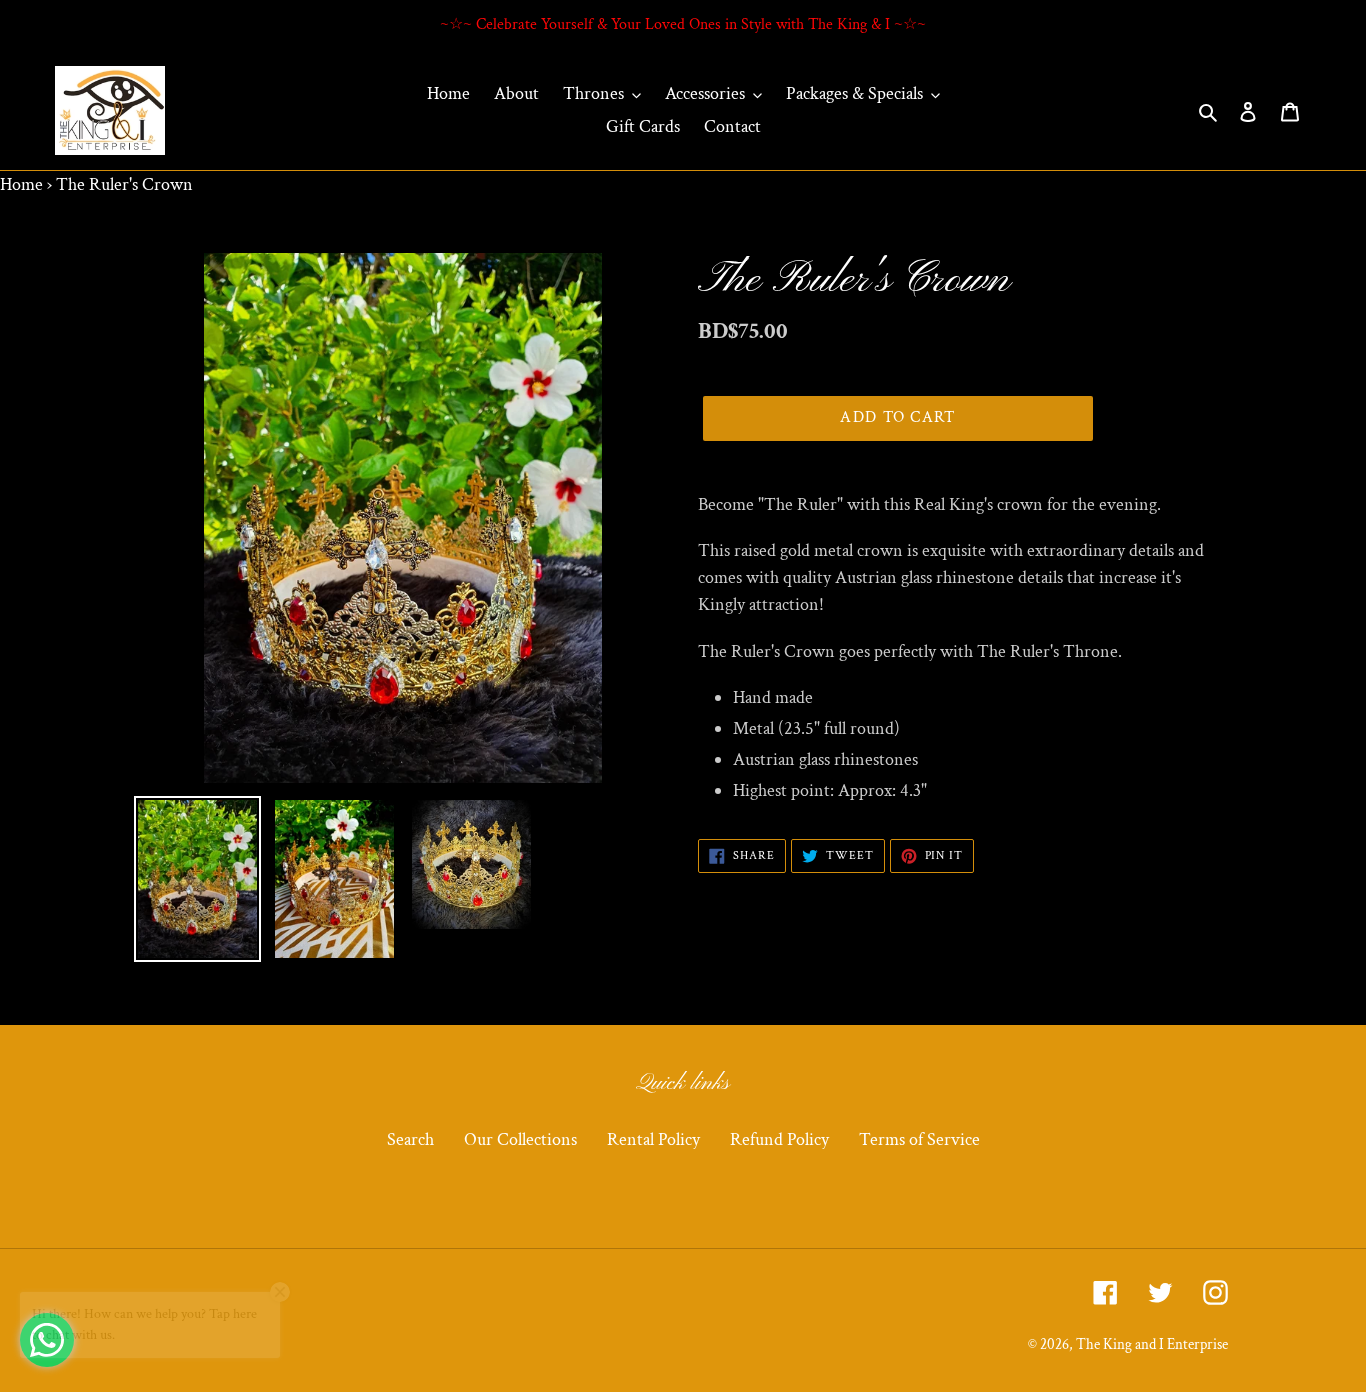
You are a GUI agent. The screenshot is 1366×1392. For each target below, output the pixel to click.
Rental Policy (653, 1139)
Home (21, 184)
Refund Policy (779, 1139)
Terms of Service (919, 1139)
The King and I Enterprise (1152, 1344)
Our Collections (520, 1139)
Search (410, 1139)
